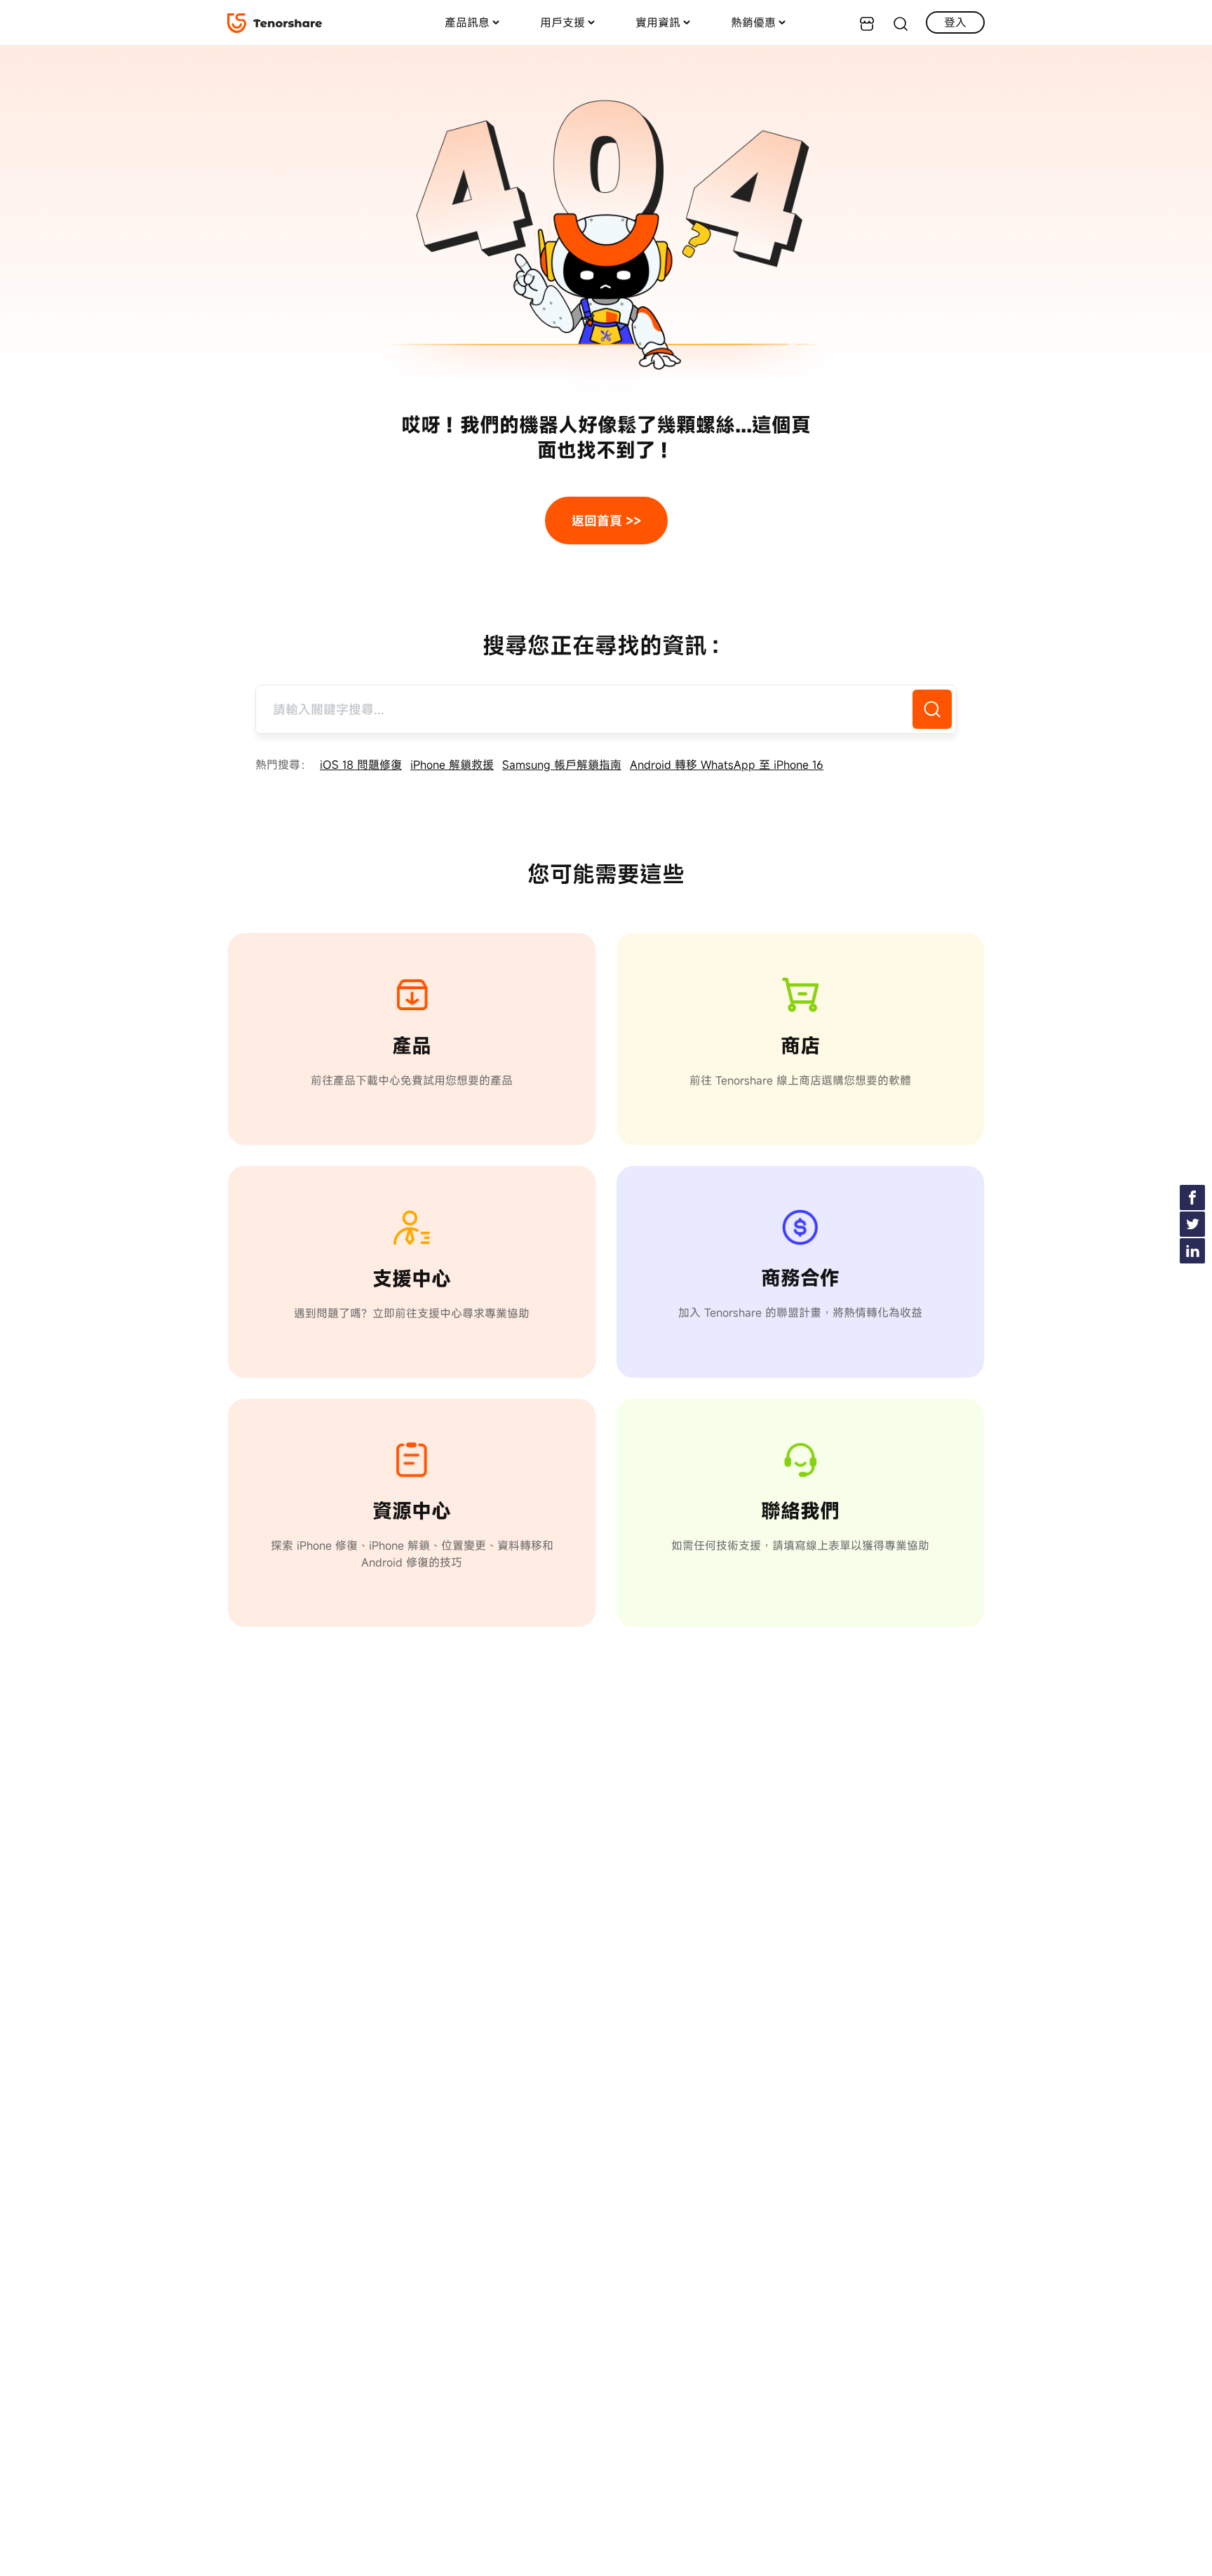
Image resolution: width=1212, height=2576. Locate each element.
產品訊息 (467, 22)
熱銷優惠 (753, 22)
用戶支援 (563, 22)
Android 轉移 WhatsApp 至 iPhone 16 (727, 765)
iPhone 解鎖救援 (452, 765)
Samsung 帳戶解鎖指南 (562, 765)
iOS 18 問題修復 (361, 765)
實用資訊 (658, 22)
